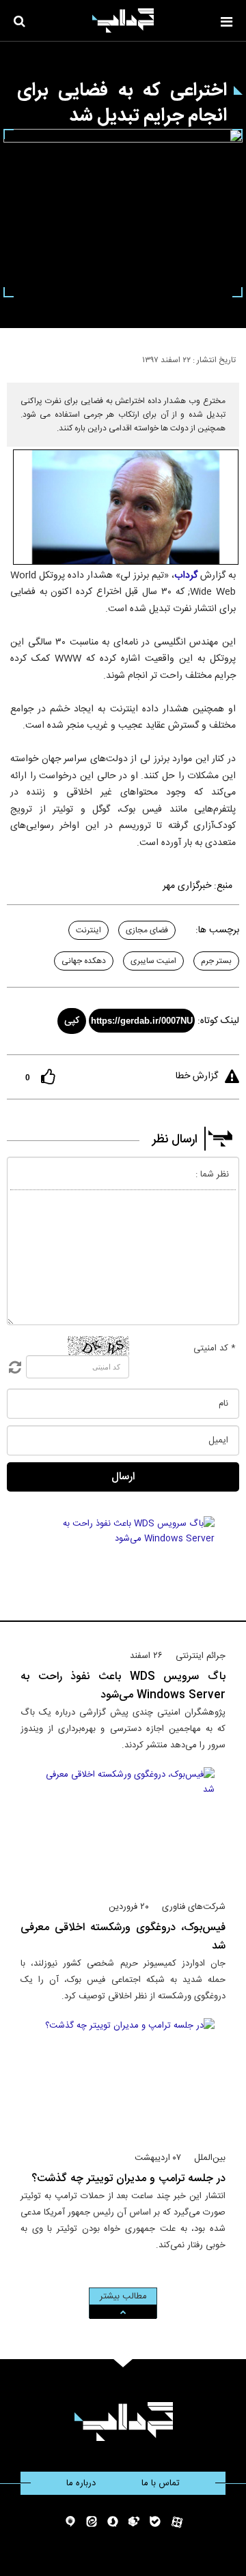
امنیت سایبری (153, 961)
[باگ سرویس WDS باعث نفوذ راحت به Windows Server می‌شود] (123, 1577)
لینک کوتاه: (218, 1021)
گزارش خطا (197, 1076)
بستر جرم (216, 961)
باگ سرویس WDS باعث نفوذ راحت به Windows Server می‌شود (123, 1686)
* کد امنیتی (215, 1348)
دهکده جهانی (84, 961)
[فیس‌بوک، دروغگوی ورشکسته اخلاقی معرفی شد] (123, 1828)
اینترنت (88, 930)
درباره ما (81, 2483)
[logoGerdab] (123, 2422)
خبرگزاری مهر (187, 886)
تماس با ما (161, 2483)
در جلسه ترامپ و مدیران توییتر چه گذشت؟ (128, 2179)
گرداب (186, 576)
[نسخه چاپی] (16, 357)
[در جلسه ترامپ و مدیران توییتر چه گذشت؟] (123, 2079)
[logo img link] (123, 20)
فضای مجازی (147, 930)
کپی (72, 1021)
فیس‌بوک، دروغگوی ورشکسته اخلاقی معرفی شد (123, 1937)
